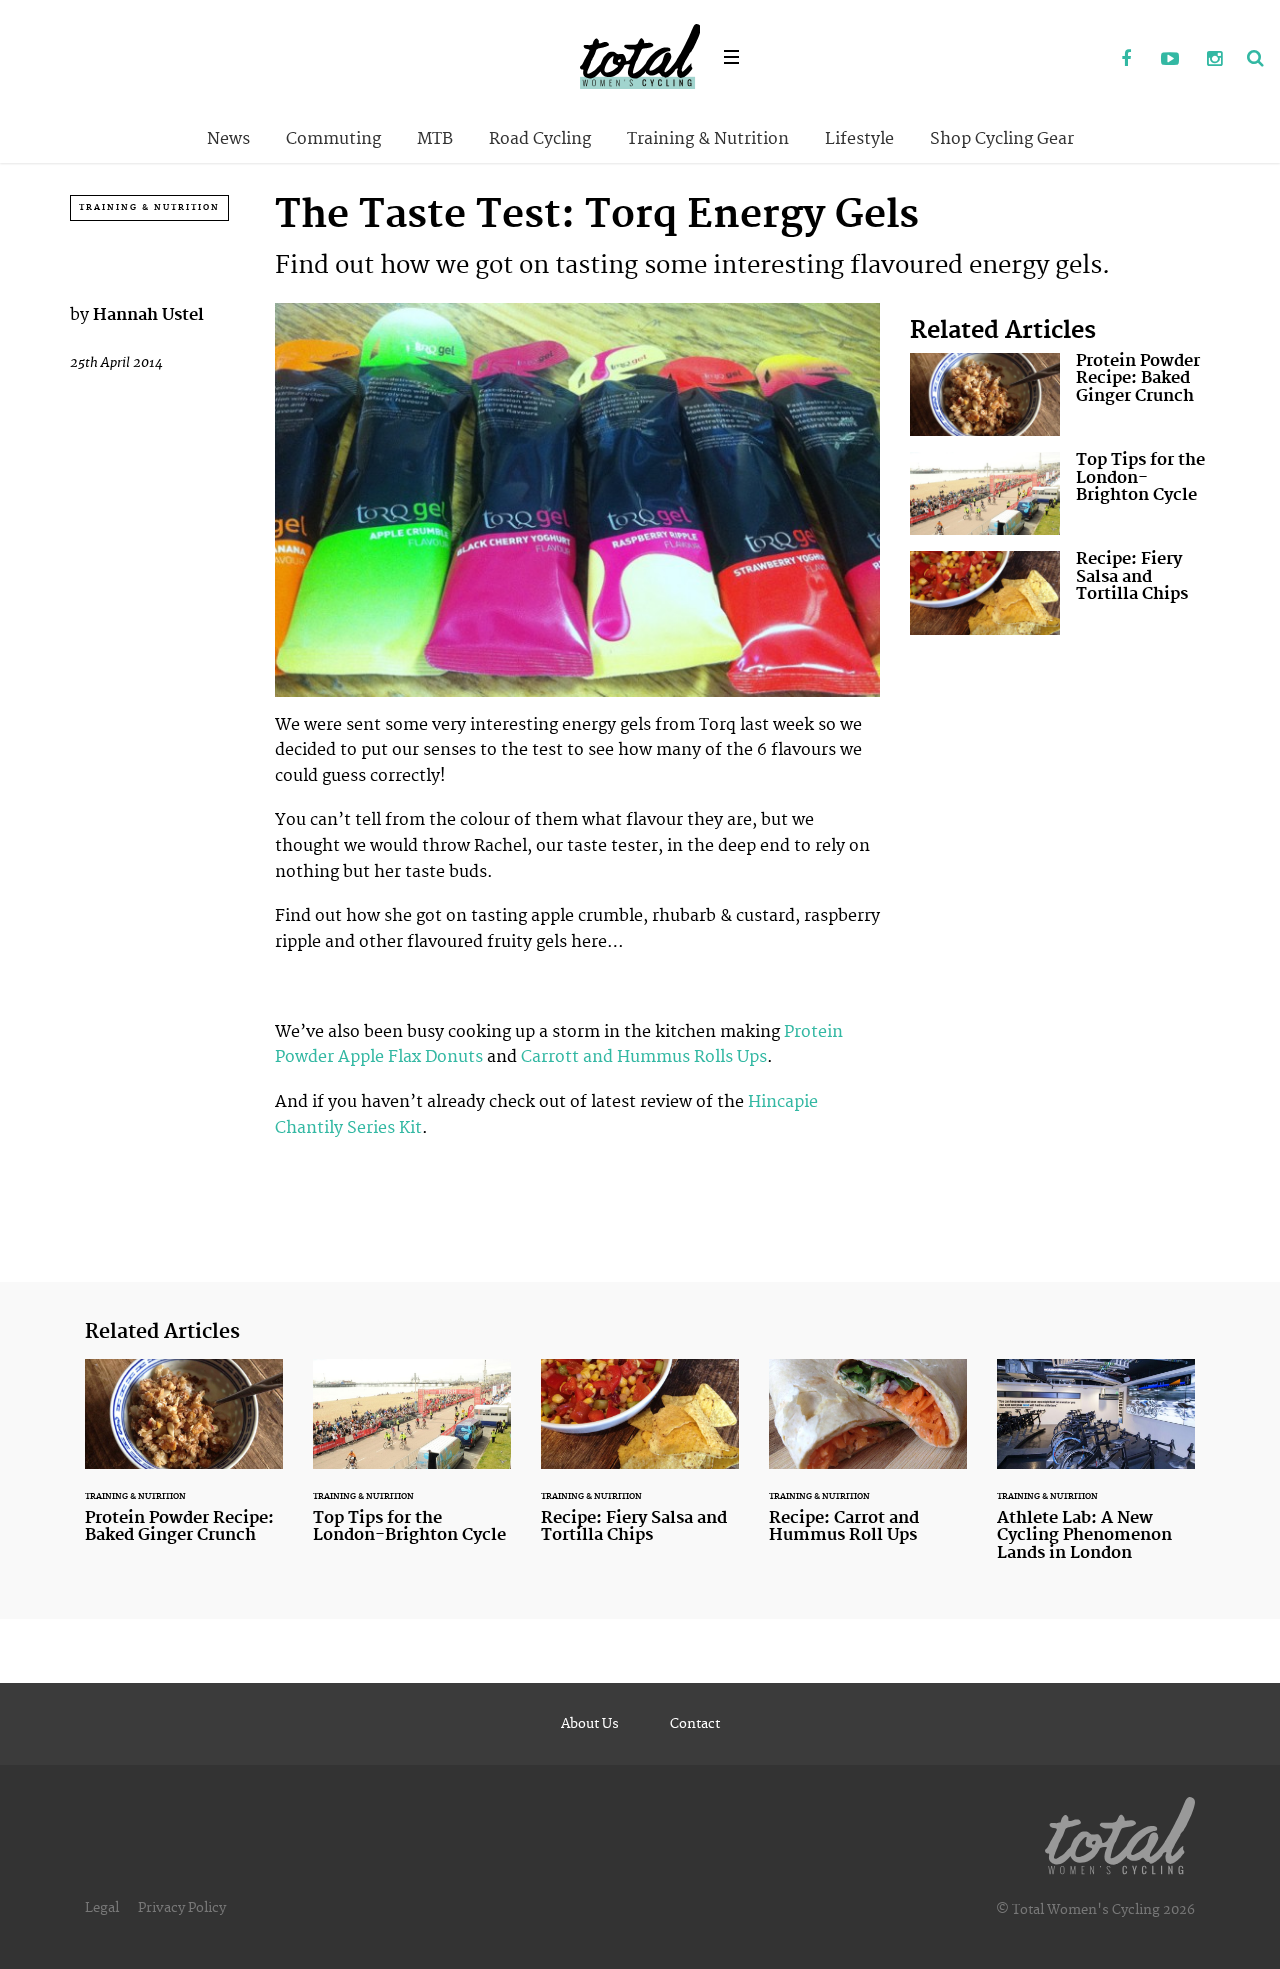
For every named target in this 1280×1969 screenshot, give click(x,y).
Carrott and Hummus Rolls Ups (644, 1057)
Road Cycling (540, 139)
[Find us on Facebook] (1126, 60)
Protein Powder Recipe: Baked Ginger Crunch (1060, 394)
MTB (435, 139)
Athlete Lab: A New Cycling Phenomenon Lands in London (1096, 1473)
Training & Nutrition (708, 139)
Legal (102, 1908)
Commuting (333, 139)
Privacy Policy (182, 1908)
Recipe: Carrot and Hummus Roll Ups (868, 1464)
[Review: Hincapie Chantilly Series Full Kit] (277, 1172)
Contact (695, 1724)
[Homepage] (1120, 1832)
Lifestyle (859, 139)
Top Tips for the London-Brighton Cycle (1060, 493)
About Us (590, 1724)
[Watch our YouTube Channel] (1170, 60)
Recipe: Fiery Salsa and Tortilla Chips (1060, 592)
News (228, 139)
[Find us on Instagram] (1214, 60)
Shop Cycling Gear (1002, 139)
